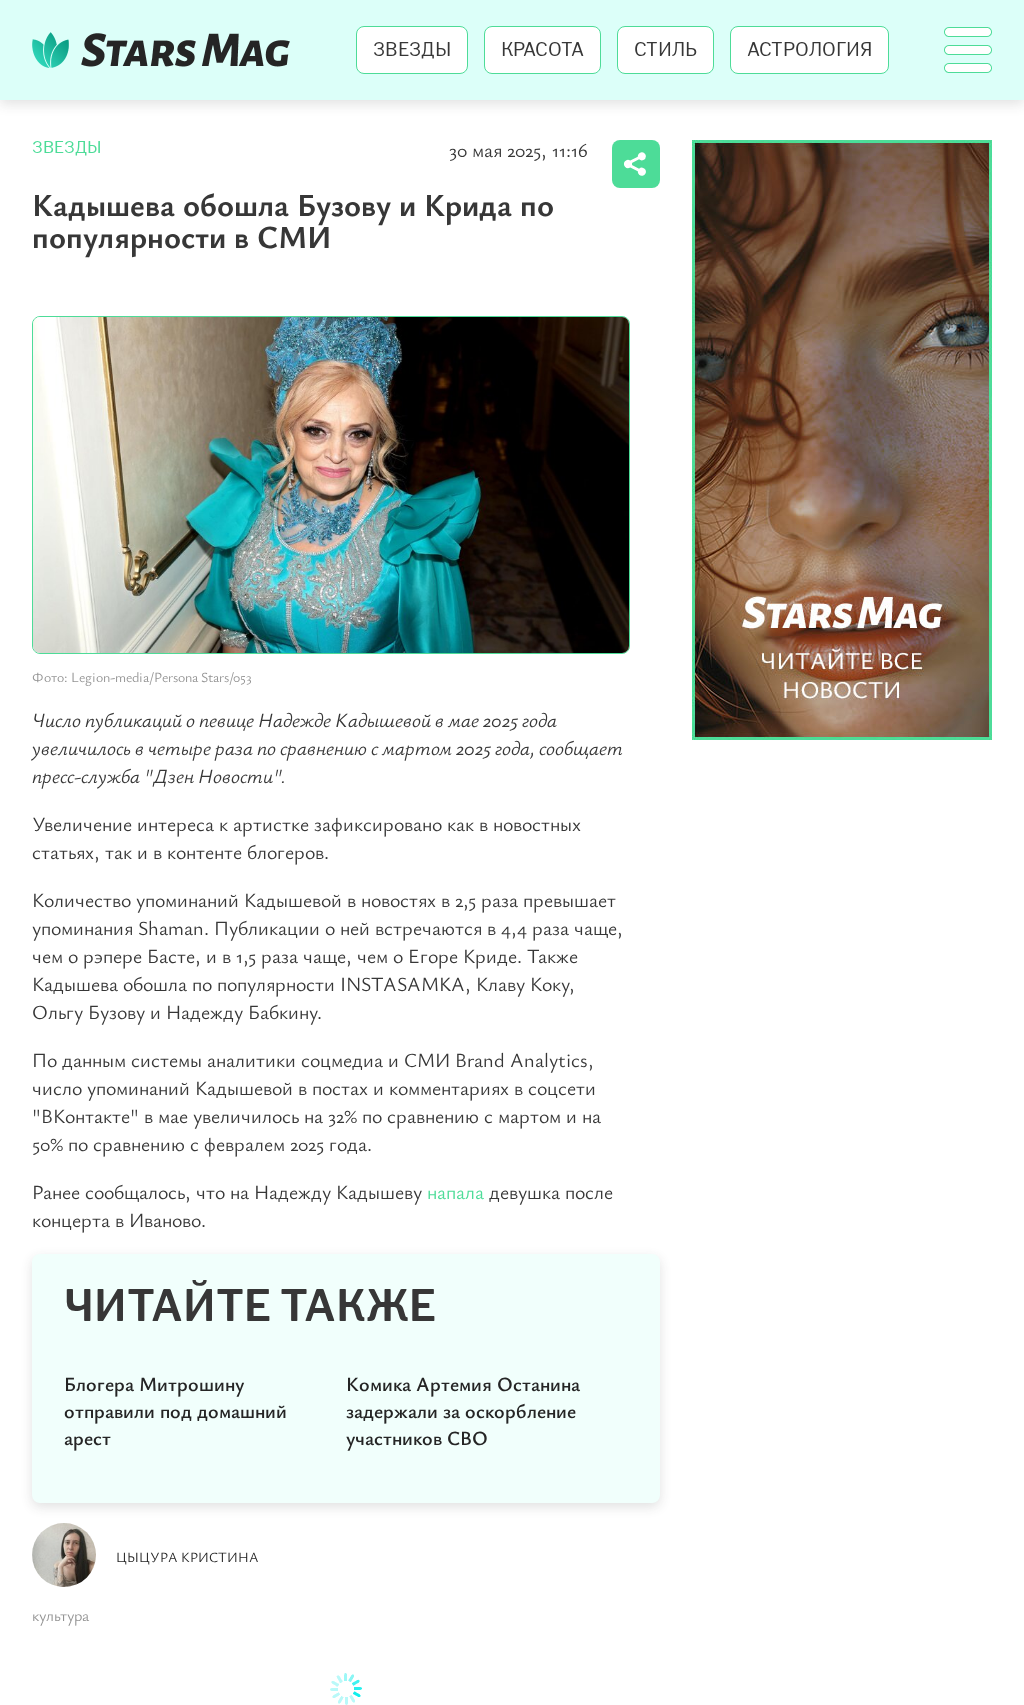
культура (60, 1615)
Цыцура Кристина (187, 1556)
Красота (542, 50)
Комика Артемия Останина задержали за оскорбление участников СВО (463, 1410)
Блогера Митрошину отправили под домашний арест (175, 1410)
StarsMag (166, 50)
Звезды (412, 50)
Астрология (809, 50)
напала (458, 1191)
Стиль (665, 50)
